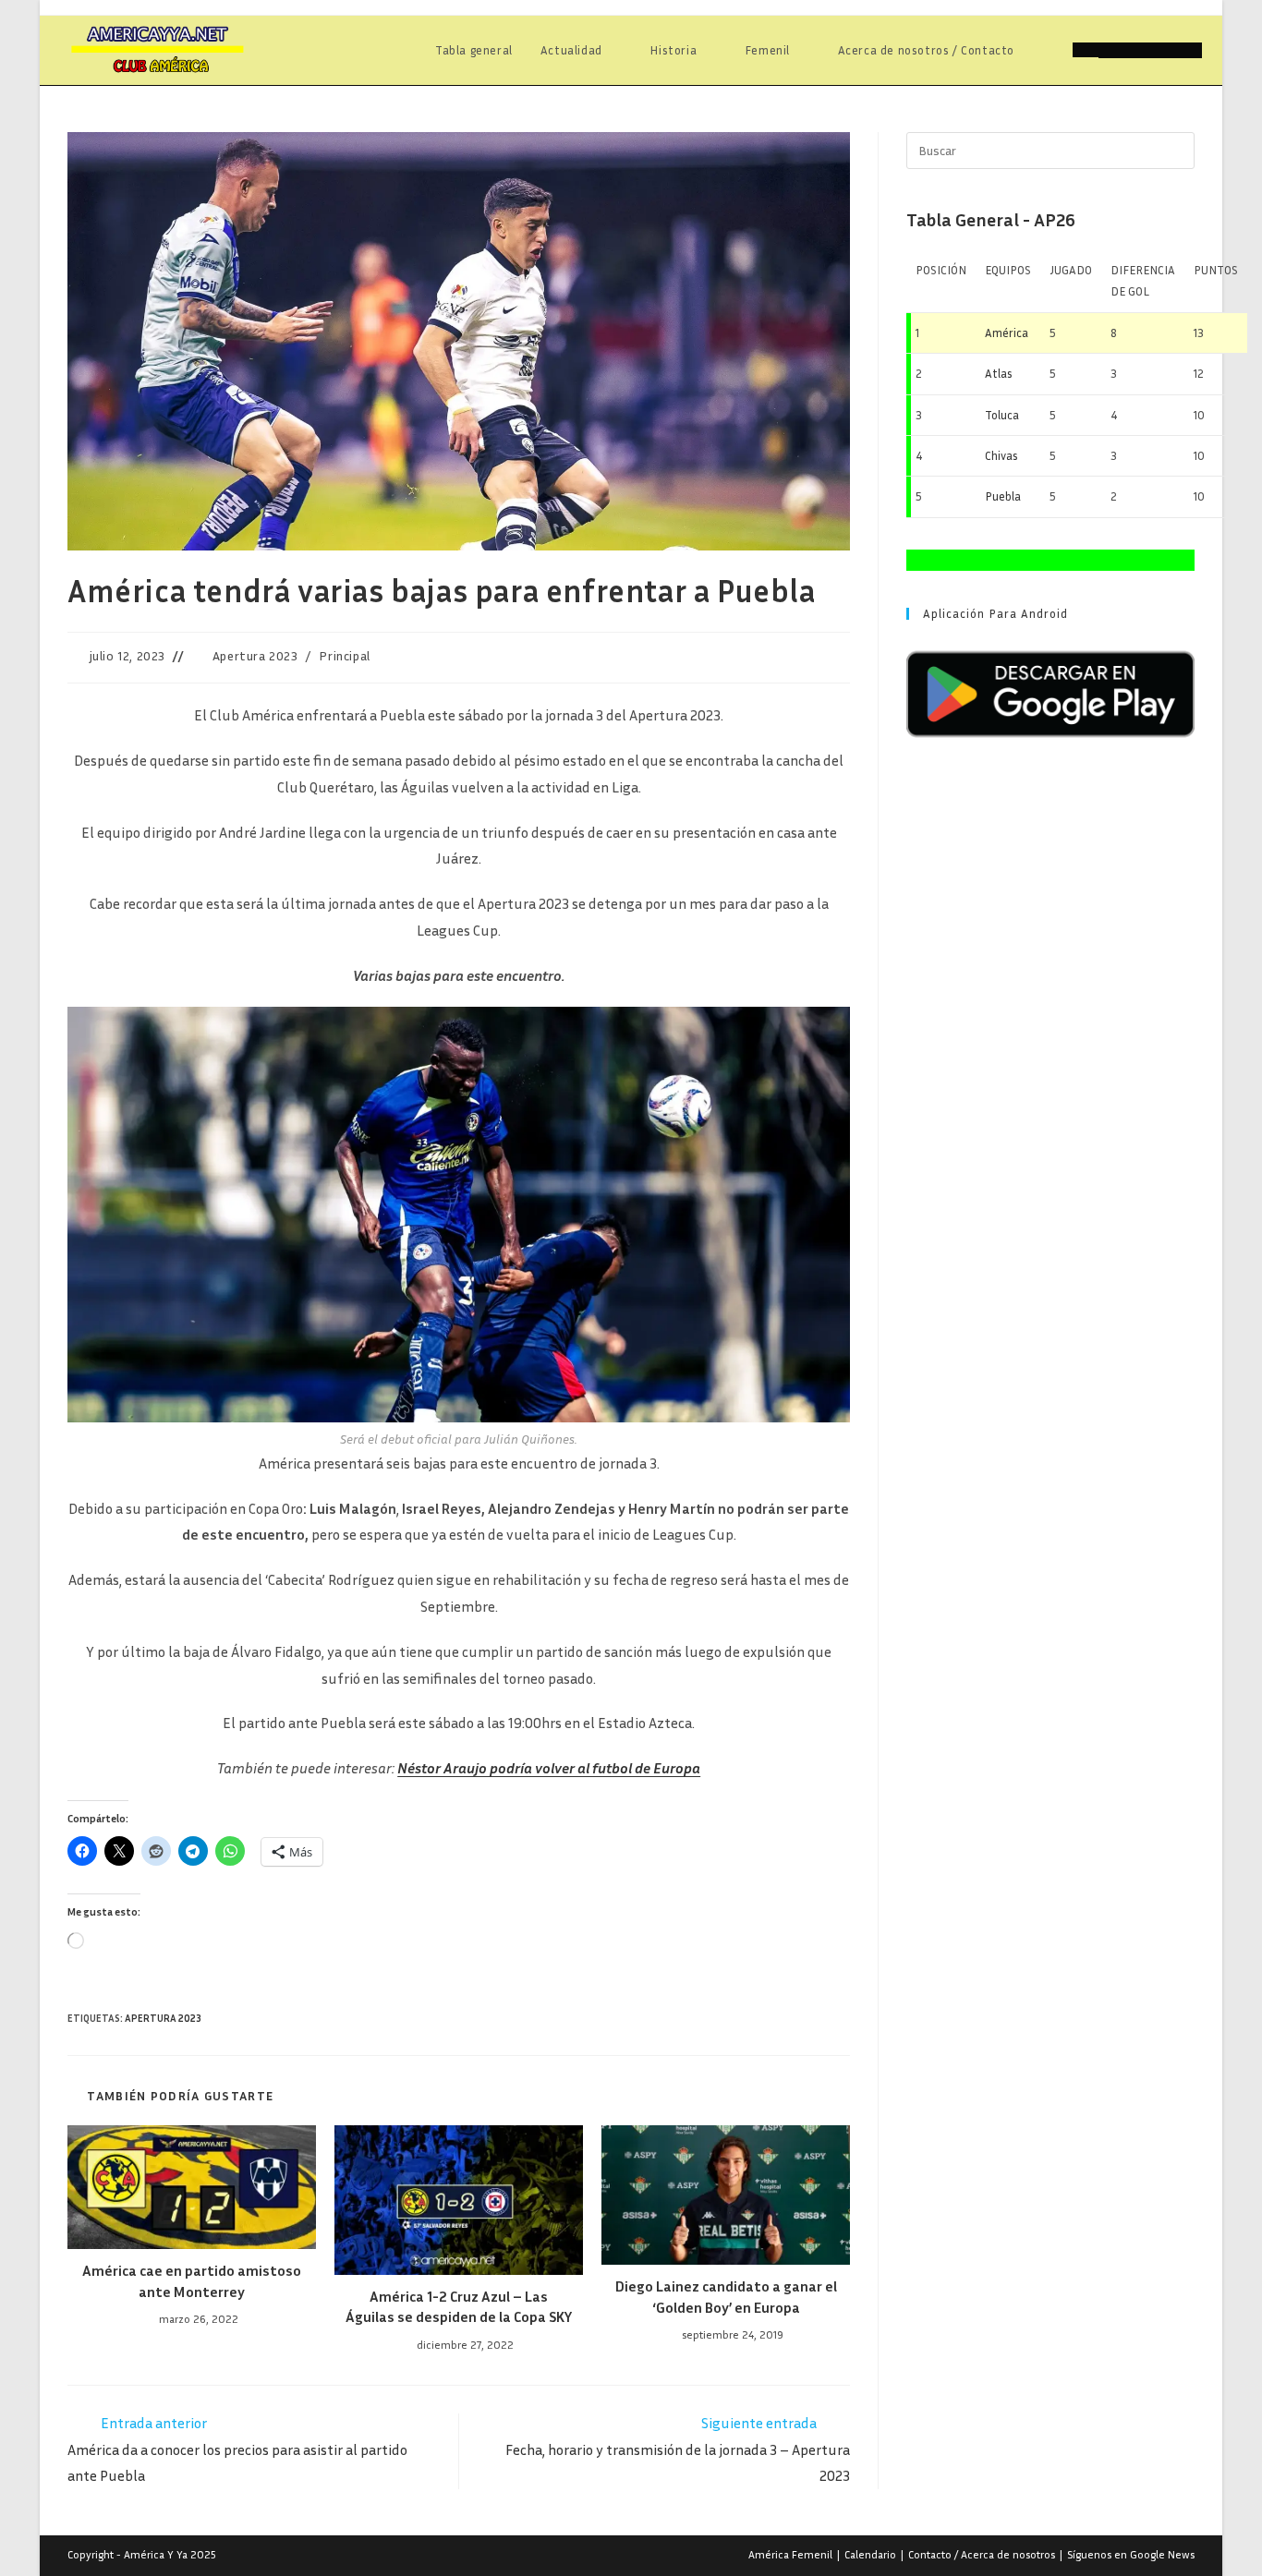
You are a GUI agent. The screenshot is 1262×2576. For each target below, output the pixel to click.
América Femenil (790, 2554)
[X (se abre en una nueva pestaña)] (1086, 50)
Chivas (1001, 455)
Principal (344, 655)
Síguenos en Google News (1131, 2554)
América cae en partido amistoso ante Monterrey (192, 2280)
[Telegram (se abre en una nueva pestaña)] (1189, 50)
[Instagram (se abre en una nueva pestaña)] (1163, 50)
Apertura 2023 (255, 655)
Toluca (1002, 415)
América (1007, 333)
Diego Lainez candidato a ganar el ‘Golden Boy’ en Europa (726, 2296)
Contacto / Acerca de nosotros (982, 2554)
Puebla (1003, 496)
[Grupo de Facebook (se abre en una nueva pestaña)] (1137, 50)
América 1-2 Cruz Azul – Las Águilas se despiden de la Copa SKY (459, 2306)
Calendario (870, 2554)
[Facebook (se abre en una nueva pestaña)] (1111, 50)
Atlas (999, 373)
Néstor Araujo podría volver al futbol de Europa (549, 1768)
